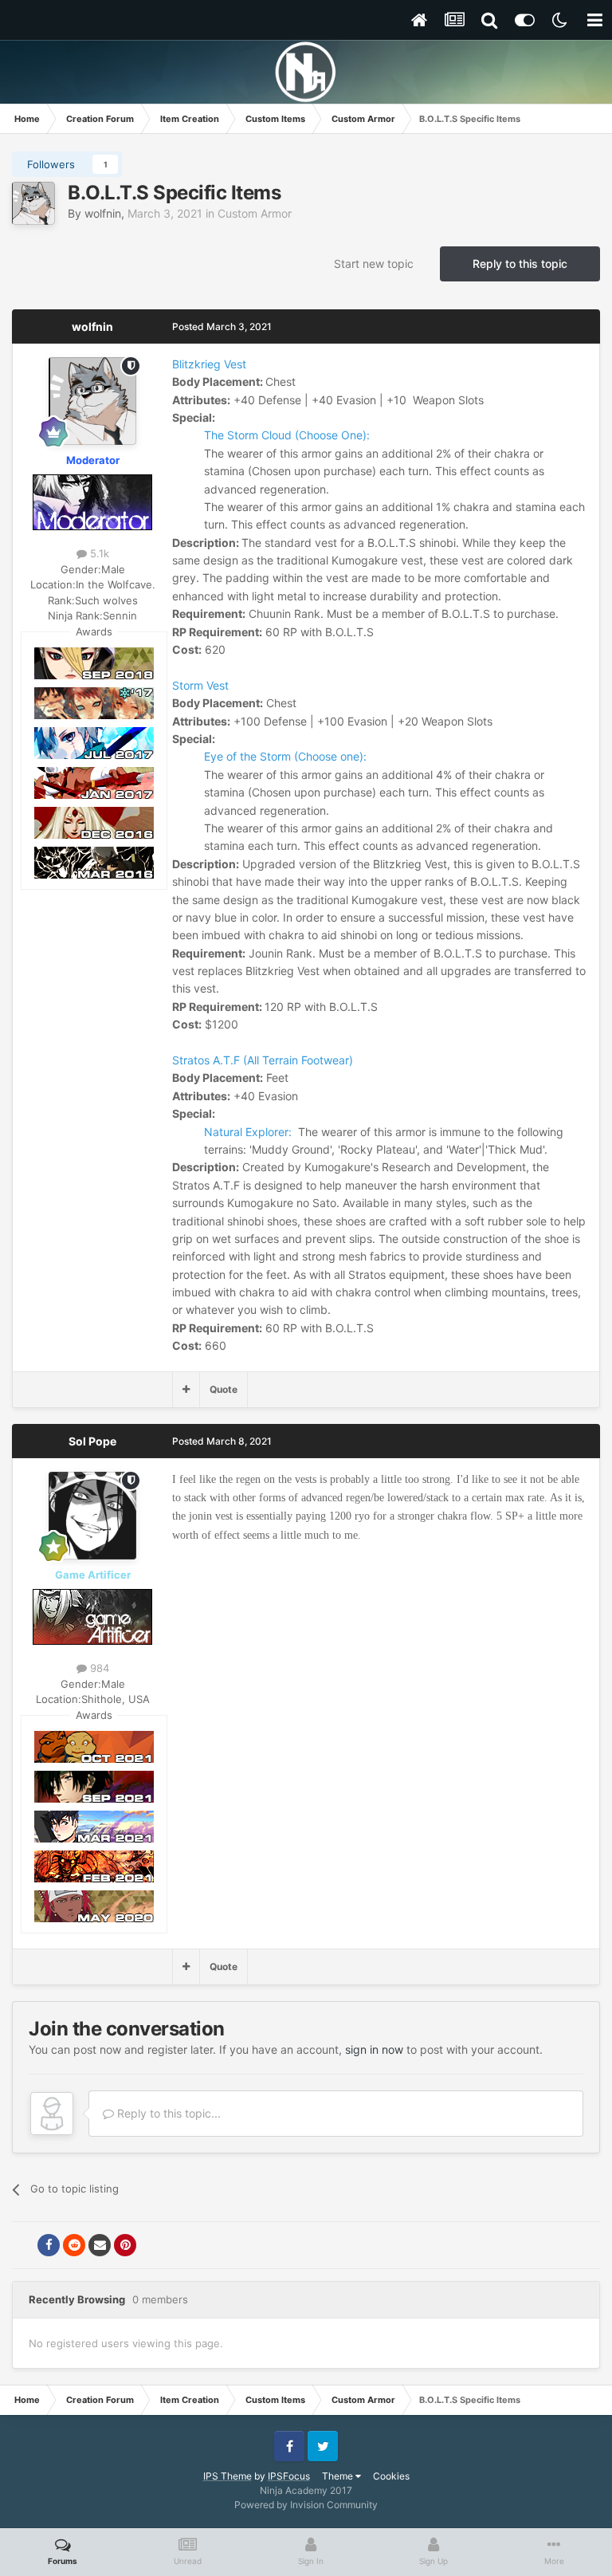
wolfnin (103, 213)
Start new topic (374, 263)
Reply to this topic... (167, 2113)
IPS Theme (228, 2476)
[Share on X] (23, 2245)
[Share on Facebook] (49, 2245)
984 (98, 1668)
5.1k (98, 553)
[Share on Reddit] (74, 2245)
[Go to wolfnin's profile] (33, 203)
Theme (339, 2476)
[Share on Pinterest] (125, 2245)
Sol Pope (92, 1441)
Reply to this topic (520, 263)
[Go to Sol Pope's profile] (92, 1516)
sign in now (374, 2049)
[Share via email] (100, 2245)
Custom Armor (255, 213)
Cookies (391, 2476)
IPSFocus (289, 2476)
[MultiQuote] (186, 1390)
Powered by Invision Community (306, 2505)
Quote (224, 1389)
